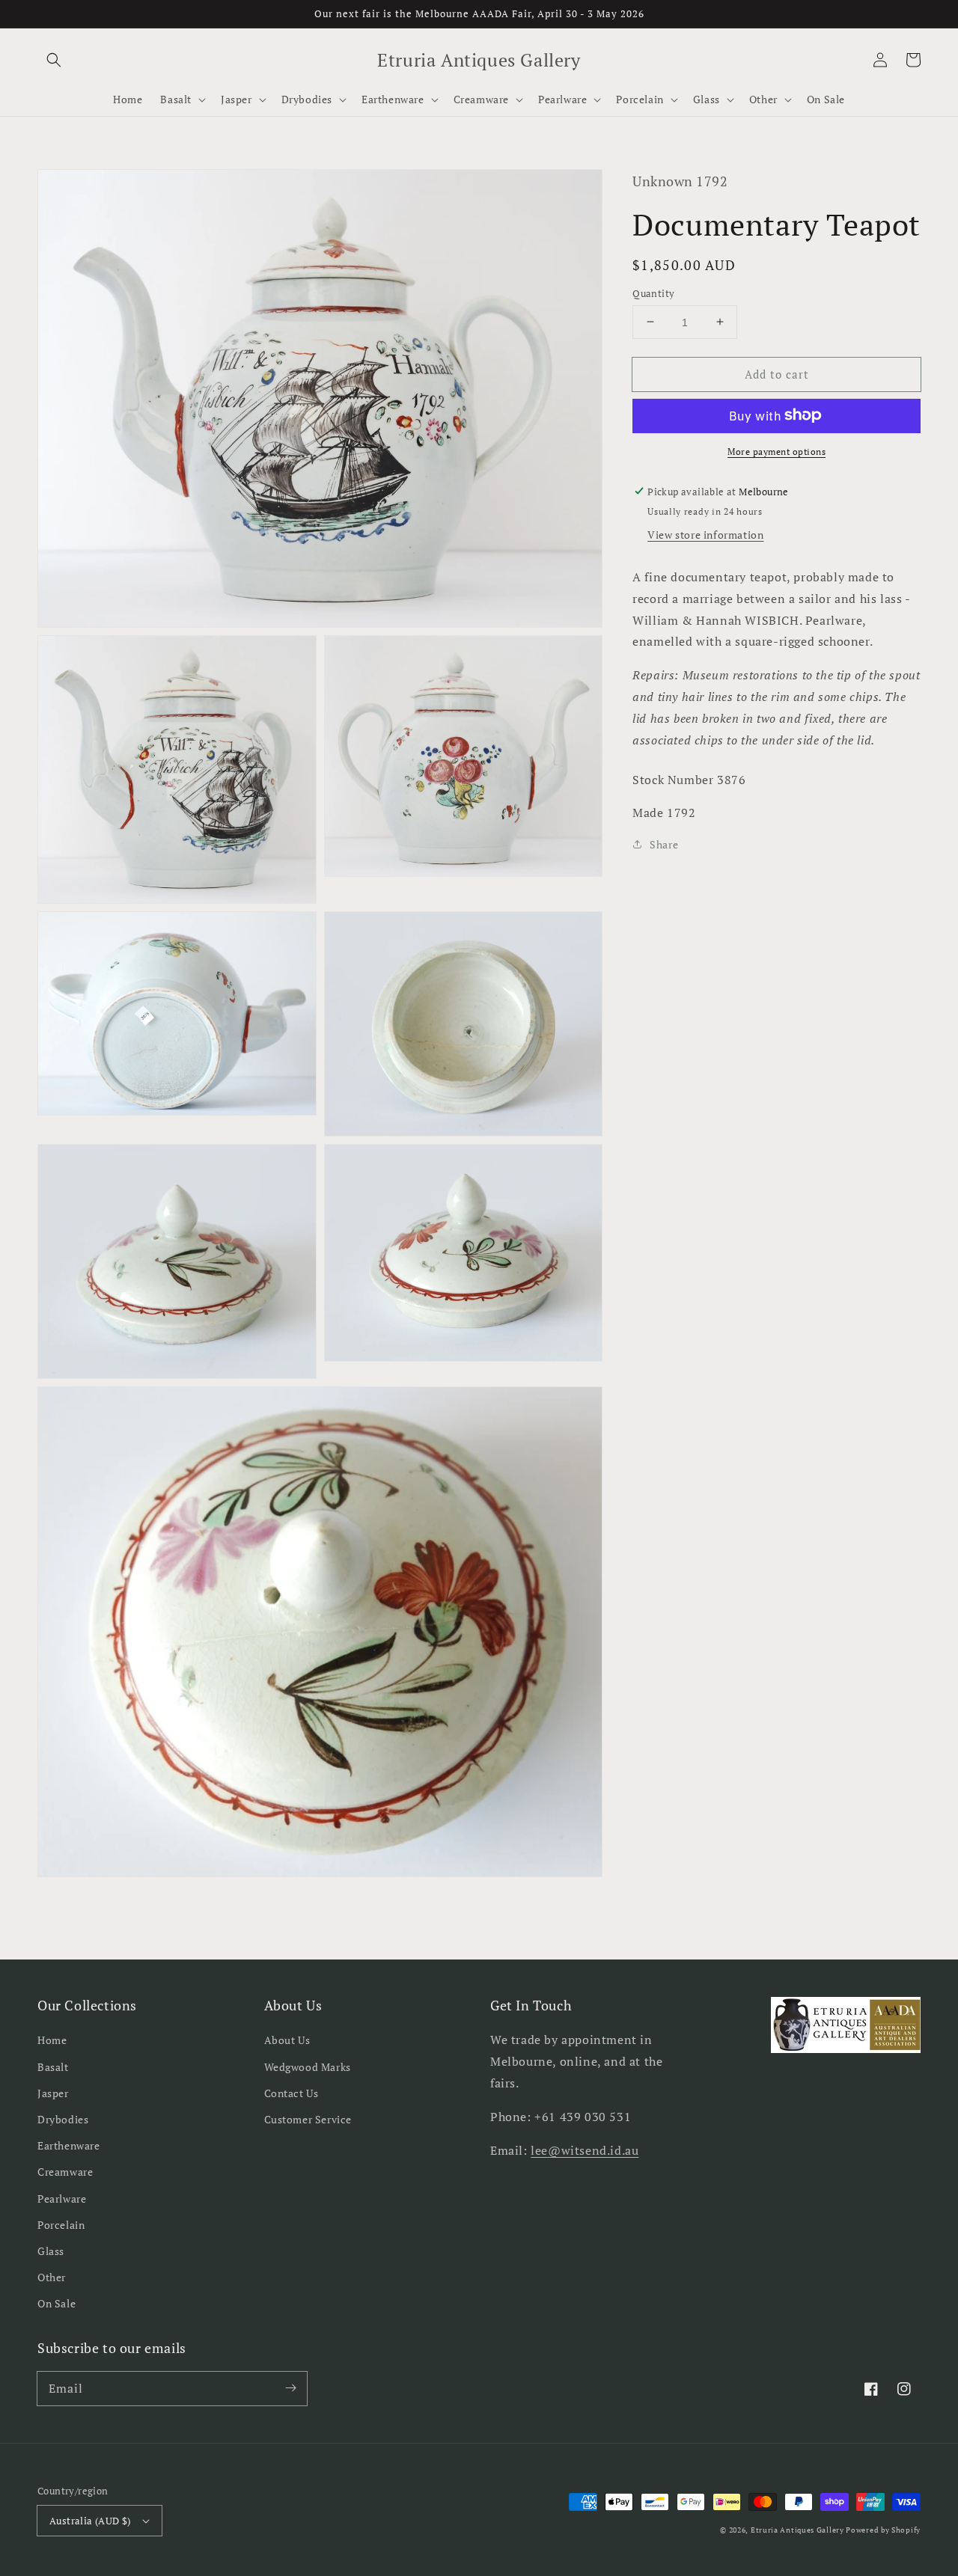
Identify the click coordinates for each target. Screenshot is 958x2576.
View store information (705, 534)
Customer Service (308, 2119)
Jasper (53, 2093)
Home (52, 2040)
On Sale (57, 2303)
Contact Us (292, 2093)
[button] (54, 60)
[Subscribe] (290, 2388)
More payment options (777, 451)
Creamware (65, 2172)
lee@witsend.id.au (585, 2150)
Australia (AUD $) (90, 2521)
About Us (287, 2040)
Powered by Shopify (883, 2530)
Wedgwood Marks (308, 2067)
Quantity (653, 293)
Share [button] (664, 844)
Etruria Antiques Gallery (799, 2530)
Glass (51, 2251)
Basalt (53, 2067)
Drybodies (63, 2119)
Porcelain (61, 2225)
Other (52, 2277)
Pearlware (62, 2199)
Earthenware (69, 2145)
